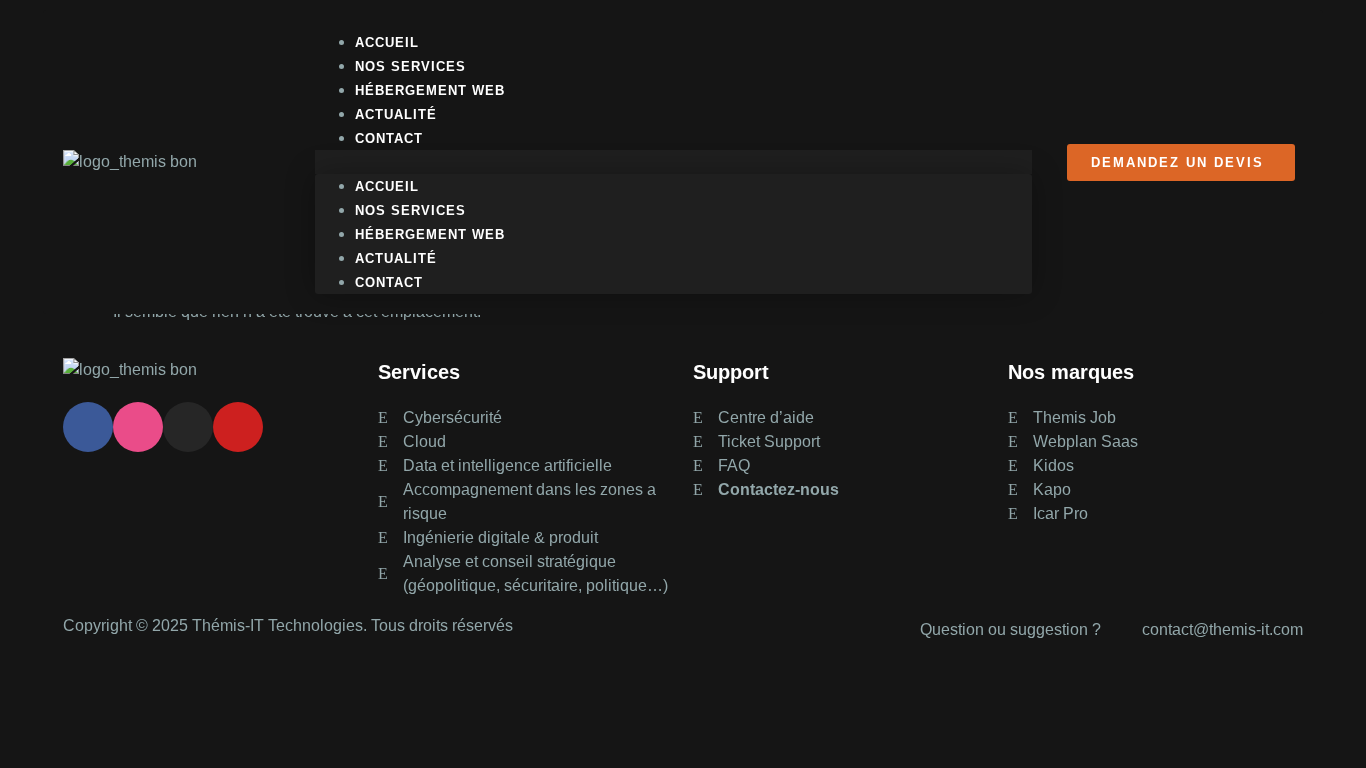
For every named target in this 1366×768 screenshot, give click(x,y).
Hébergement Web (430, 234)
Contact (389, 138)
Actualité (396, 258)
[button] (673, 162)
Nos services (410, 210)
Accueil (387, 186)
